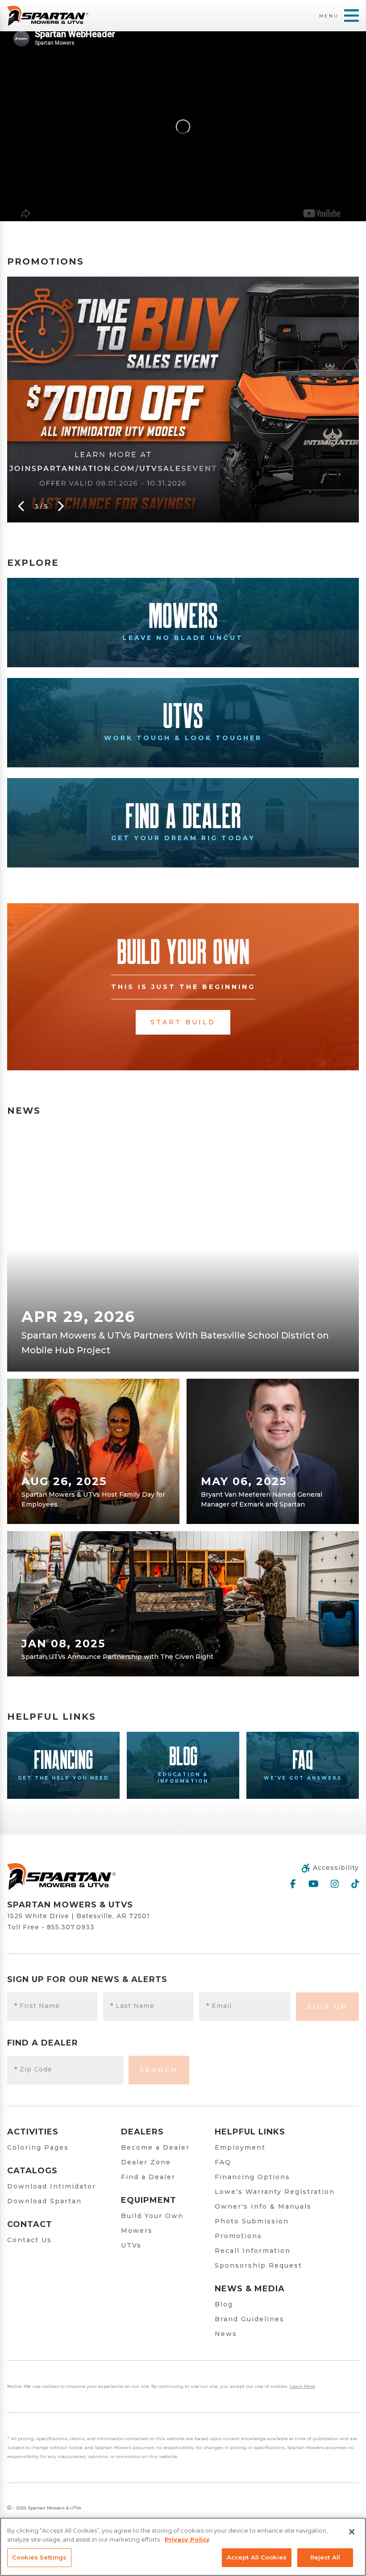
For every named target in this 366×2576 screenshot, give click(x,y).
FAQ (223, 2162)
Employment (240, 2147)
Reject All (325, 2557)
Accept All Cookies (257, 2557)
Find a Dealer (148, 2177)
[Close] (352, 2532)
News (226, 2334)
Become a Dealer (155, 2147)
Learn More (302, 2386)
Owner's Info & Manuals (263, 2206)
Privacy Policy (187, 2539)
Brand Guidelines (250, 2319)
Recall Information (253, 2251)
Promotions (238, 2236)
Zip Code (33, 2069)
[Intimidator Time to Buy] (183, 400)
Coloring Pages (38, 2147)
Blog (224, 2304)
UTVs (131, 2245)
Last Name (132, 2006)
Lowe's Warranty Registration (275, 2192)
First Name (37, 2006)
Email (219, 2006)
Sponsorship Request (258, 2265)
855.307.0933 (71, 1927)
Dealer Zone (146, 2162)
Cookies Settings (39, 2557)
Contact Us (29, 2240)
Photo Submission (252, 2221)
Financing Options (252, 2177)
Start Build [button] (183, 1022)
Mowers (137, 2231)
